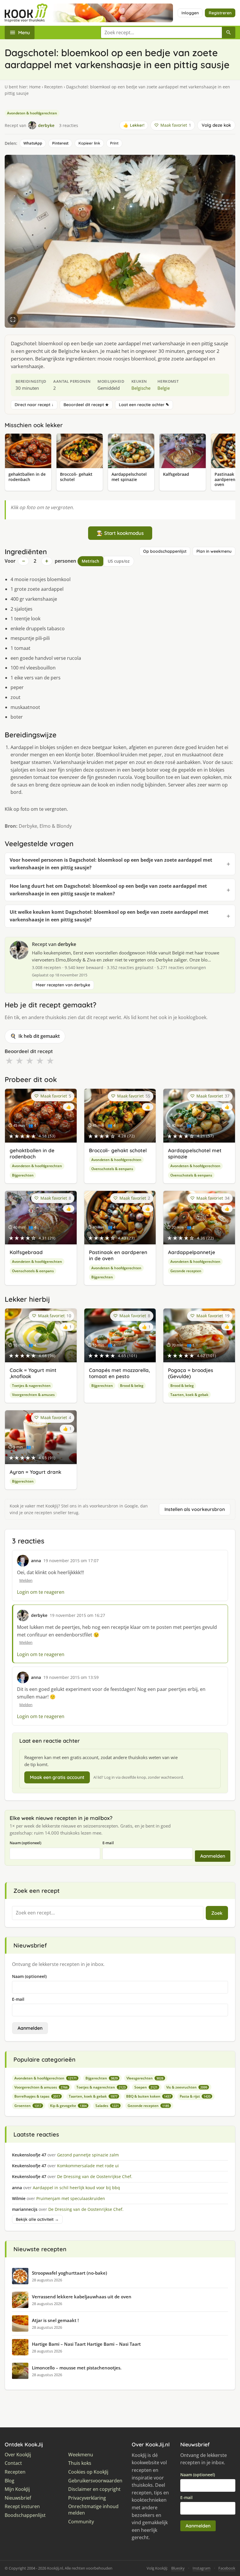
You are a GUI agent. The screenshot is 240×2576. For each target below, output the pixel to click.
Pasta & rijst (195, 2096)
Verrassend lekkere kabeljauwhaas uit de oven (82, 2297)
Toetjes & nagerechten (31, 1386)
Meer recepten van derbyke (63, 985)
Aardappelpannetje (192, 1252)
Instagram (202, 2568)
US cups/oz (119, 561)
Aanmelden (213, 1856)
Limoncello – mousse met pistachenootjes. (77, 2368)
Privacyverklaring (87, 2498)
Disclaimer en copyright (94, 2489)
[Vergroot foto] (13, 320)
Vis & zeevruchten (187, 2087)
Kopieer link (89, 143)
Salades (107, 2106)
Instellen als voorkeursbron (195, 1509)
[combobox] (161, 32)
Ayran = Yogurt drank (35, 1472)
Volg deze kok (216, 125)
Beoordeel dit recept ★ (86, 405)
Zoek (217, 1913)
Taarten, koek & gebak (189, 1395)
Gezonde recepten (186, 1271)
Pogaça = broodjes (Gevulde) (191, 1373)
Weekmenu (81, 2455)
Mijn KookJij (17, 2489)
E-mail (108, 1843)
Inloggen (190, 13)
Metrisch (90, 561)
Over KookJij (18, 2455)
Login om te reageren (41, 1592)
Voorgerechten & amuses (33, 1395)
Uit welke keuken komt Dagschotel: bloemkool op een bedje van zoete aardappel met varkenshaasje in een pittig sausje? (109, 916)
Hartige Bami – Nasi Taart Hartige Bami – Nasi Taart (86, 2344)
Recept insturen (22, 2507)
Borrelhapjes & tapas (37, 2096)
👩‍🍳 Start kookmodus (120, 533)
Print (114, 143)
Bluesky (178, 2568)
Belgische (141, 388)
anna (36, 1561)
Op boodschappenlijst (165, 551)
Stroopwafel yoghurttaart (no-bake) (70, 2273)
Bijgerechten (23, 1175)
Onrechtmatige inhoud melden (93, 2510)
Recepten (53, 87)
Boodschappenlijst (25, 2515)
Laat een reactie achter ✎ (144, 405)
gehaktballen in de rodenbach (32, 1153)
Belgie (164, 388)
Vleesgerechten (145, 2078)
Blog (10, 2481)
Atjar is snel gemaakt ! (55, 2320)
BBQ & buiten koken (149, 2096)
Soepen (146, 2087)
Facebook (227, 2568)
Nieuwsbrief (18, 2498)
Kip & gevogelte (68, 2106)
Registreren (220, 13)
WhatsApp (33, 143)
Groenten (28, 2106)
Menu (24, 32)
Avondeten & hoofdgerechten (32, 113)
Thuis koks (80, 2463)
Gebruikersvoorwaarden (95, 2481)
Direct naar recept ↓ (34, 405)
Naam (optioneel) (25, 1843)
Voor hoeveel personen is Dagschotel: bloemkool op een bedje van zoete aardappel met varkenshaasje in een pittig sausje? (111, 864)
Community (81, 2522)
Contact (13, 2463)
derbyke (67, 944)
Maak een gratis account (57, 1777)
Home (35, 87)
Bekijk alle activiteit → (37, 2219)
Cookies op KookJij (88, 2472)
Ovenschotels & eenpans (112, 1169)
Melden (26, 1580)
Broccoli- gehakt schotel (118, 1150)
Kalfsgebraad (26, 1252)
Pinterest (60, 143)
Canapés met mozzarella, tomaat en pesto (119, 1373)
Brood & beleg (132, 1386)
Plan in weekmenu (214, 551)
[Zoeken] (229, 32)
